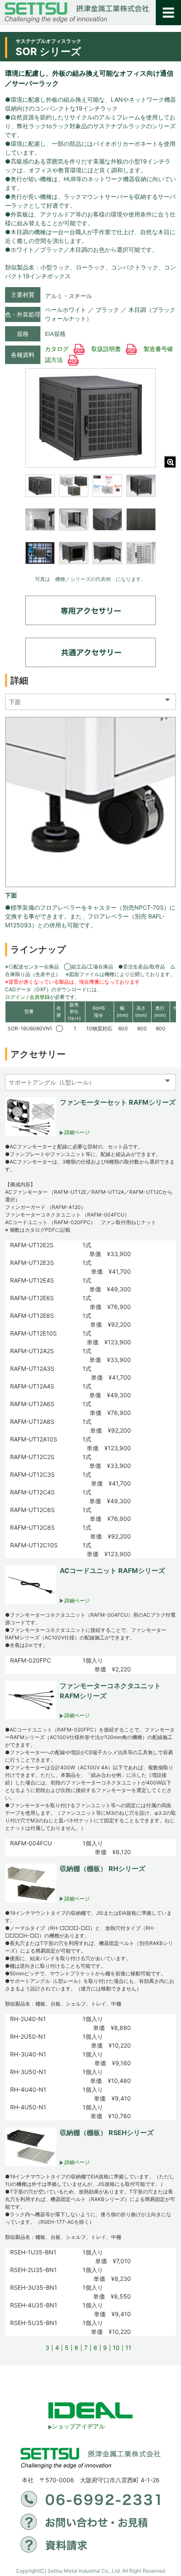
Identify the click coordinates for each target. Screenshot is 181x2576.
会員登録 (40, 997)
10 (116, 2348)
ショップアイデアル (78, 2426)
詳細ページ (76, 1132)
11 (128, 2348)
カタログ (58, 349)
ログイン (15, 997)
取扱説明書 (107, 349)
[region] (90, 525)
